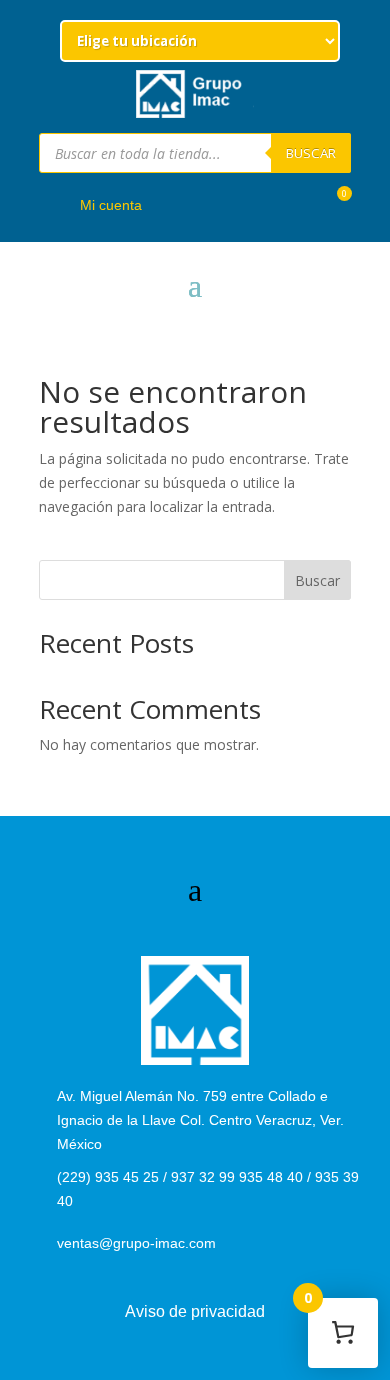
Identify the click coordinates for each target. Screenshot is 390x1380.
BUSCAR (311, 153)
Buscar (317, 580)
